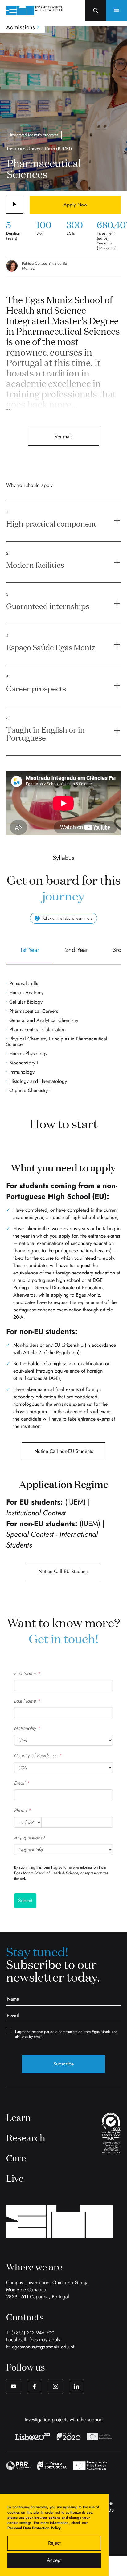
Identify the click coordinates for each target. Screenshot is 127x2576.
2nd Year (77, 950)
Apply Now (75, 205)
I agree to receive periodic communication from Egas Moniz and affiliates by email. (66, 2034)
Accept (54, 2560)
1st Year (30, 950)
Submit (25, 1900)
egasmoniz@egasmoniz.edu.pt (43, 2347)
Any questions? (30, 1838)
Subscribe (63, 2064)
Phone (23, 1810)
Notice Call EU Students (63, 1571)
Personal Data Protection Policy (34, 2528)
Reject (54, 2543)
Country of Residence (38, 1756)
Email (22, 1783)
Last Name (27, 1701)
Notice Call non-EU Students (63, 1451)
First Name (27, 1674)
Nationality (27, 1728)
